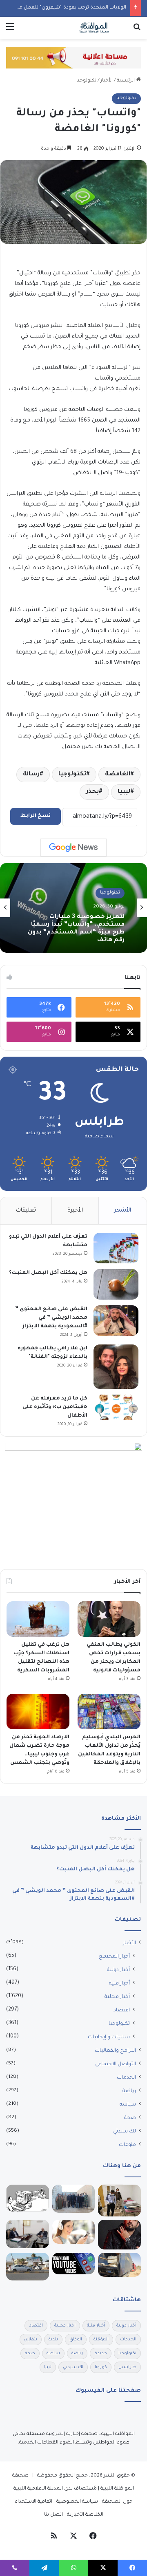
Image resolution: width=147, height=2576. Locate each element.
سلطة (53, 2353)
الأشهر (123, 1211)
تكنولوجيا (86, 81)
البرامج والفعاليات (115, 2051)
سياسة (128, 2105)
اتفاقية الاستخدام (33, 2502)
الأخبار (107, 81)
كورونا (101, 2367)
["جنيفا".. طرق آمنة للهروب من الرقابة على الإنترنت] (28, 2198)
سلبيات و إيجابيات (109, 2037)
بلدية (53, 2340)
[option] (73, 908)
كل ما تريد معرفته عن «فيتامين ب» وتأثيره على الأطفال (55, 1407)
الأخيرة (75, 1211)
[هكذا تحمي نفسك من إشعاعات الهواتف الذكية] (74, 2232)
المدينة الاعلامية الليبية (38, 2489)
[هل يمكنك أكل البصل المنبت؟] (116, 1284)
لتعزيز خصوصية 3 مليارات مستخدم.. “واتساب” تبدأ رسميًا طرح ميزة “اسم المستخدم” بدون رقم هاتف (76, 928)
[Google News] (73, 848)
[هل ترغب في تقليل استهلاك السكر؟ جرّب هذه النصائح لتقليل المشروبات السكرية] (38, 1619)
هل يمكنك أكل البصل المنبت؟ (48, 1273)
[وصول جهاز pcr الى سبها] (28, 2266)
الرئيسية (126, 81)
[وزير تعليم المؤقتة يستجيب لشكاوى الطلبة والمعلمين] (74, 2199)
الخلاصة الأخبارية (85, 2515)
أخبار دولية (118, 1970)
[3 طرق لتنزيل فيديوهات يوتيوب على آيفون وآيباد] (74, 2263)
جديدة (101, 2353)
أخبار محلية (117, 1997)
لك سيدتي (125, 2132)
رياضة (129, 2091)
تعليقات (26, 1211)
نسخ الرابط (36, 816)
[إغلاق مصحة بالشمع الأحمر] (119, 2201)
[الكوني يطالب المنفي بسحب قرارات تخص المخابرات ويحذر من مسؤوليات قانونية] (109, 1619)
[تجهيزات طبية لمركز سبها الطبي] (119, 2265)
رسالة (31, 775)
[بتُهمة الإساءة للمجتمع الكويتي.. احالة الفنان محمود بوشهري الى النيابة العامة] (119, 2235)
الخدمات (126, 2078)
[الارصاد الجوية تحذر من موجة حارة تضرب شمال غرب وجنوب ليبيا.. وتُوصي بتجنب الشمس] (38, 1712)
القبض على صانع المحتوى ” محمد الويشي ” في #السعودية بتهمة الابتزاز (51, 1318)
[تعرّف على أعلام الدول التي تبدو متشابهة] (116, 1248)
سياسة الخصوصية (77, 2502)
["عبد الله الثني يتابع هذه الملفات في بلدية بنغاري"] (28, 2234)
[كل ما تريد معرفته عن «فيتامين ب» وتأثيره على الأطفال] (116, 1407)
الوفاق (76, 2340)
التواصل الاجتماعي (116, 2064)
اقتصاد (122, 2011)
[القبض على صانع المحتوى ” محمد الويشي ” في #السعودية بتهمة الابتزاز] (116, 1321)
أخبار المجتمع (114, 1957)
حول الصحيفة (117, 2502)
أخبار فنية (119, 1984)
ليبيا (124, 792)
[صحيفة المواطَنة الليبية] (94, 28)
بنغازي (31, 2340)
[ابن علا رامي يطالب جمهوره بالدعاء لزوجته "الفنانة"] (116, 1367)
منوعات (127, 2145)
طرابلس (127, 2367)
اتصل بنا (53, 2515)
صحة (130, 2118)
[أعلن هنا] (73, 58)
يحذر (92, 792)
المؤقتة (101, 2340)
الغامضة (118, 775)
